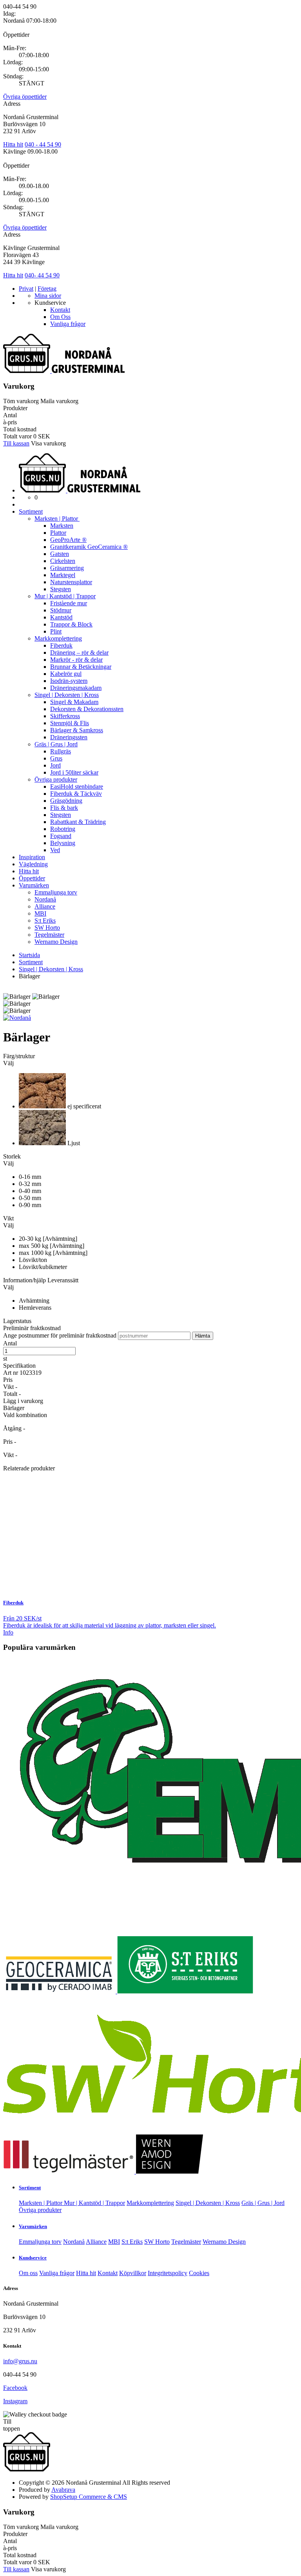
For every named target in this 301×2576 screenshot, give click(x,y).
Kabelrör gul (66, 674)
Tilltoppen (12, 2425)
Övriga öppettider (25, 97)
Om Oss (60, 317)
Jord (55, 765)
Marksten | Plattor (57, 519)
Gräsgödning (66, 801)
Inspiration (32, 857)
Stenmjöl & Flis (70, 723)
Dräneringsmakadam (76, 688)
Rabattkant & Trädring (78, 822)
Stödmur (61, 610)
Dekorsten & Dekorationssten (87, 709)
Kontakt (60, 310)
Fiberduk (61, 645)
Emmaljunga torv (56, 892)
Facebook (15, 2388)
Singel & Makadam (74, 702)
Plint (56, 631)
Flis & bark (64, 808)
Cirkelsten (63, 561)
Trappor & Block (71, 624)
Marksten (62, 526)
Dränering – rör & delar (79, 653)
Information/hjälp (25, 1280)
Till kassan (16, 443)
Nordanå (45, 899)
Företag (47, 289)
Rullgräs (61, 751)
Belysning (63, 843)
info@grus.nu (20, 2361)
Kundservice (33, 2258)
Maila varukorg (59, 401)
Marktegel (63, 575)
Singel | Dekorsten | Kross (67, 695)
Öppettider (32, 878)
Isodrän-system (69, 681)
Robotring (63, 829)
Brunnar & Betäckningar (81, 667)
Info (8, 1632)
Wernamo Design (56, 942)
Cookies (199, 2273)
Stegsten (61, 589)
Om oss (28, 2273)
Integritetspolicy (168, 2273)
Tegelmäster (49, 935)
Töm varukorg (21, 401)
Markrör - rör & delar (76, 660)
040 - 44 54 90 (43, 144)
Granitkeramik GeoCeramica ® (89, 547)
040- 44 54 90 (42, 275)
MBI (40, 913)
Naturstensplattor (71, 582)
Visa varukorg (48, 443)
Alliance (45, 906)
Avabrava (63, 2490)
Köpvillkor (133, 2273)
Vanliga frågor (68, 324)
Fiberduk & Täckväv (76, 794)
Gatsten (60, 554)
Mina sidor (48, 296)
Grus (56, 758)
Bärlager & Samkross (77, 730)
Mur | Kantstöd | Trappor (65, 596)
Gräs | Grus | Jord (56, 744)
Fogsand (61, 836)
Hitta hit (13, 144)
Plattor (58, 533)
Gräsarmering (67, 568)
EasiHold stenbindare (77, 787)
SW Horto (47, 928)
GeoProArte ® (68, 540)
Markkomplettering (58, 638)
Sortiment (31, 511)
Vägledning (33, 864)
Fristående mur (69, 603)
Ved (55, 850)
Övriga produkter (56, 779)
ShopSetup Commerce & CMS (89, 2497)
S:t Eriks (45, 921)
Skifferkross (65, 716)
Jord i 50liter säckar (74, 772)
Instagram (15, 2401)
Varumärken (34, 885)
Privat (26, 289)
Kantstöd (61, 617)
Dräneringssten (69, 737)
